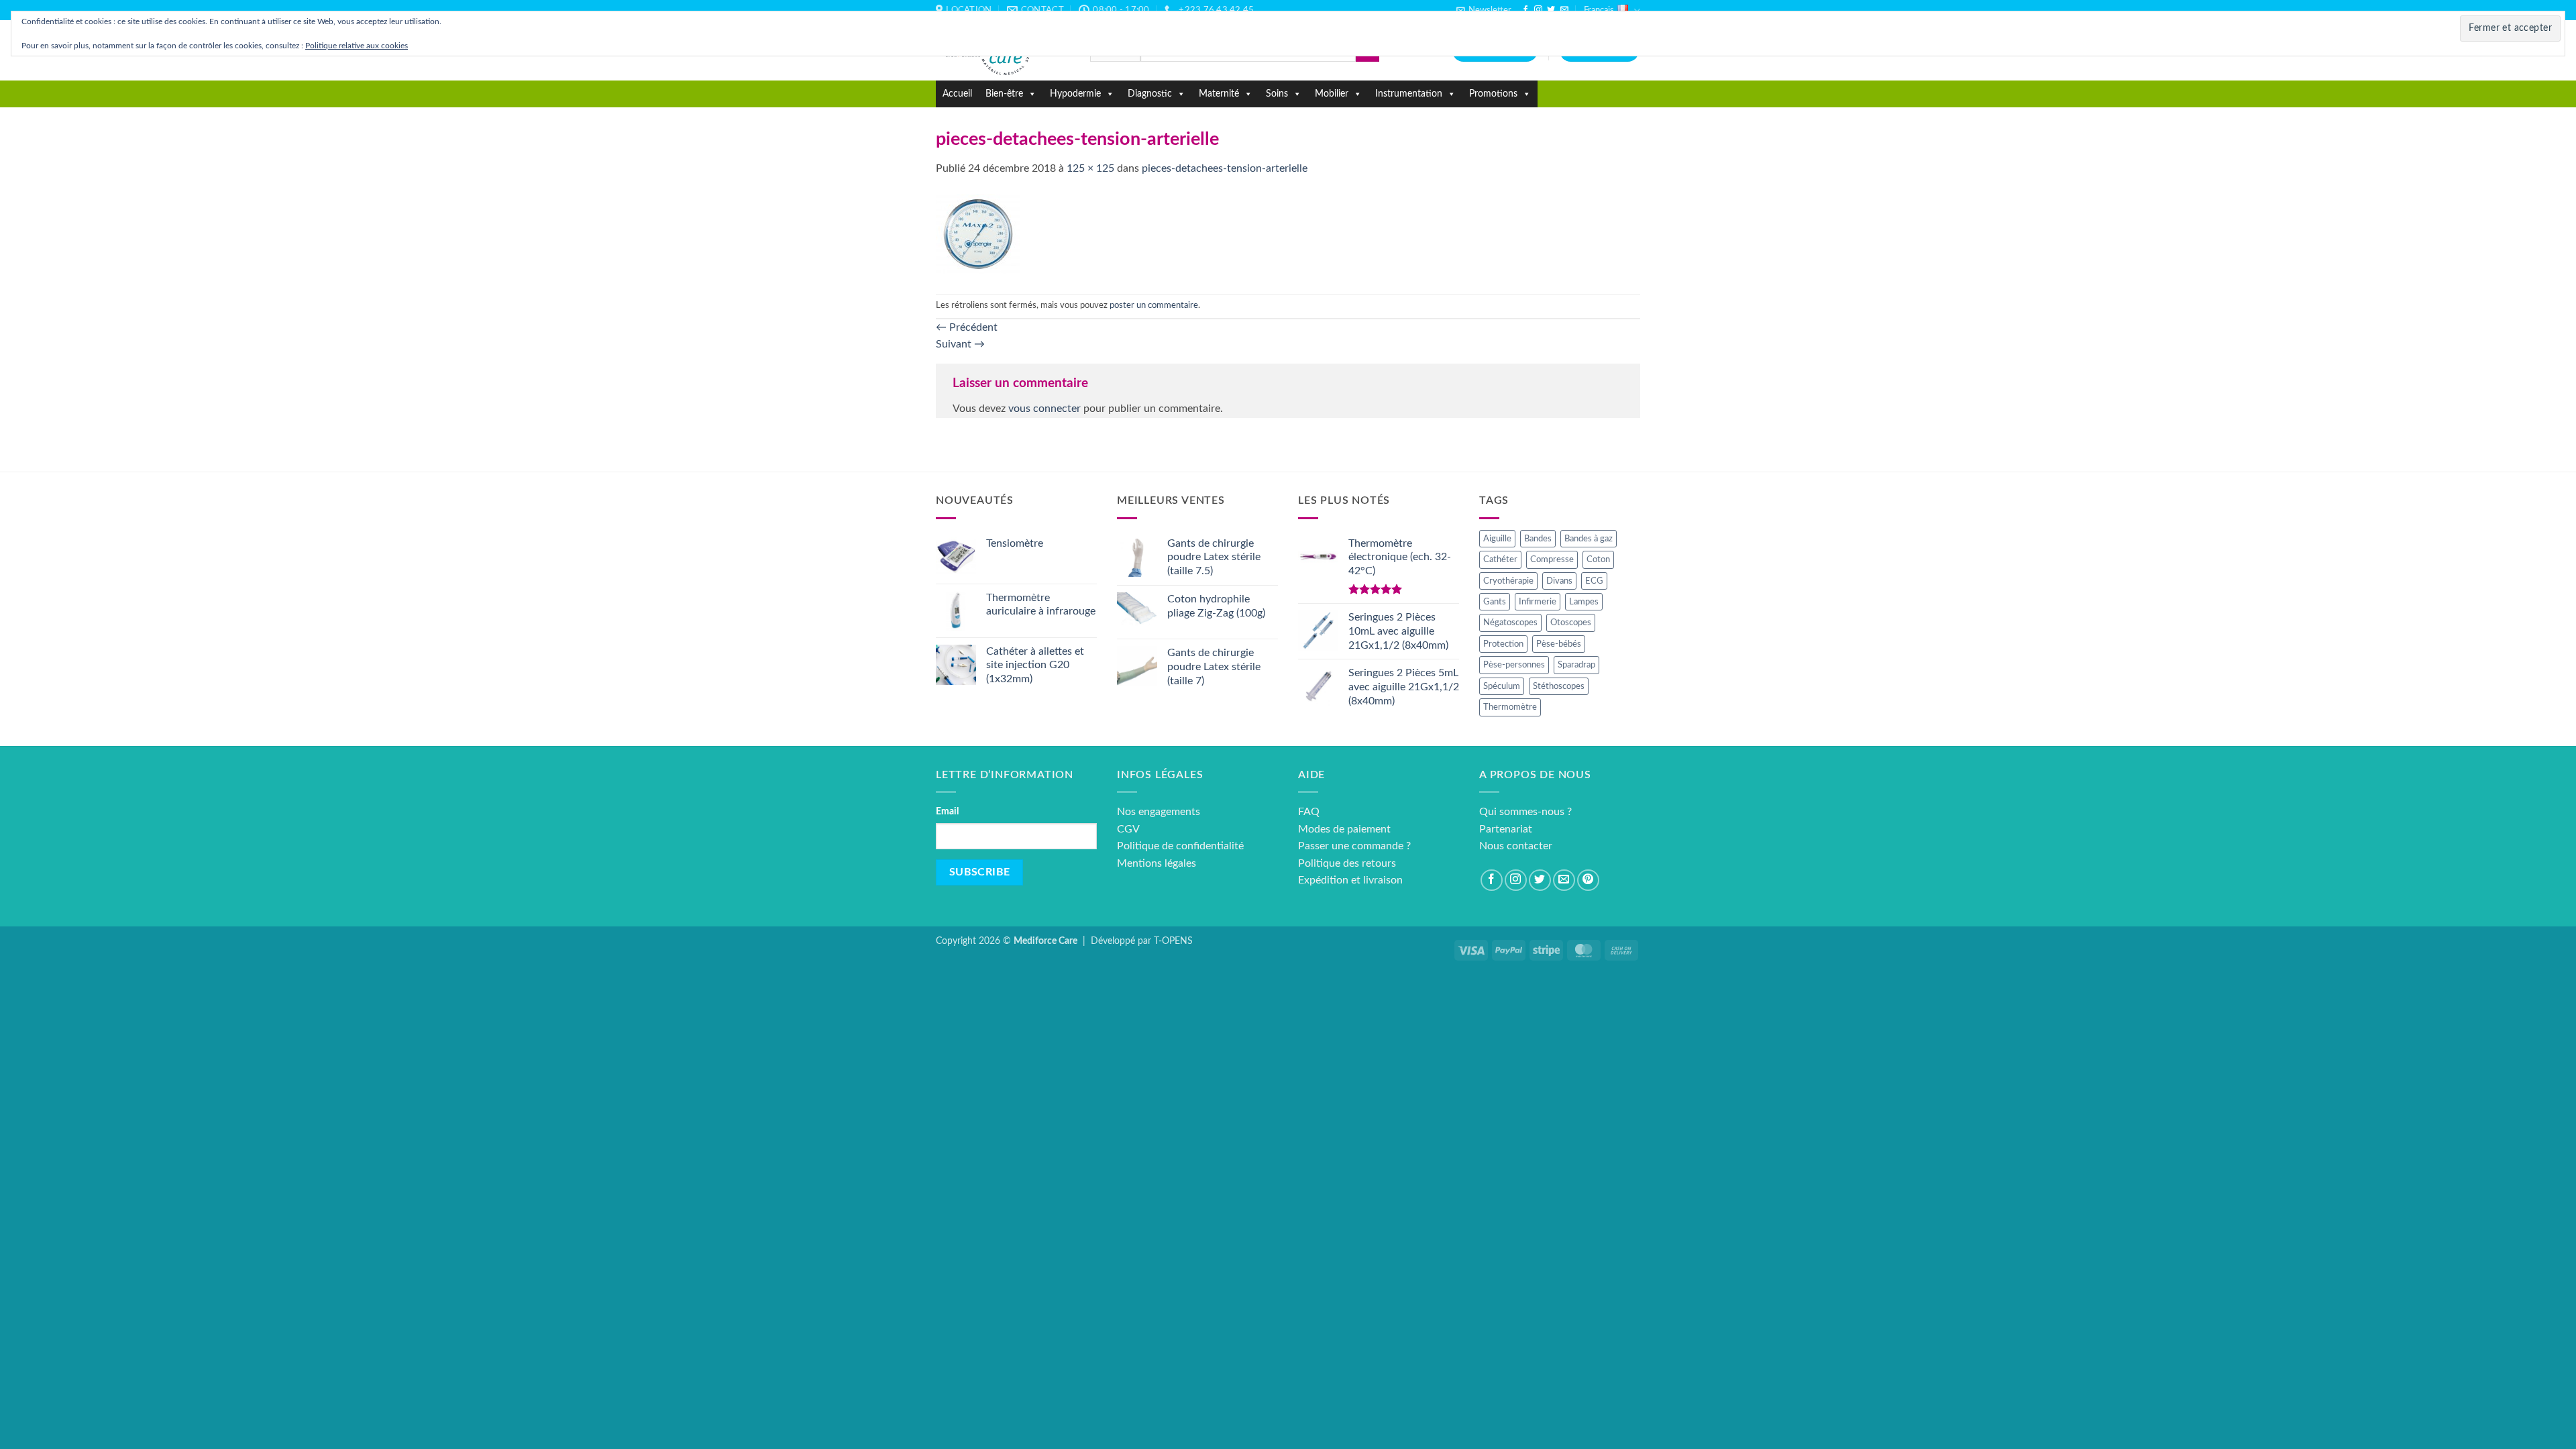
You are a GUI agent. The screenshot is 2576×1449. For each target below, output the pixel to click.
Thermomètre (1510, 707)
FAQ (1309, 812)
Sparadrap (1576, 665)
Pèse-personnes (1514, 665)
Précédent (967, 327)
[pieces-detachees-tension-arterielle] (978, 235)
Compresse (1552, 559)
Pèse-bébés (1559, 644)
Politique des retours (1347, 863)
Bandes (1538, 539)
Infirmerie (1538, 602)
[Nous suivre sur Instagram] (1538, 10)
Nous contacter (1516, 846)
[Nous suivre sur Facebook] (1525, 10)
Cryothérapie (1508, 581)
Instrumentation (1409, 94)
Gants (1495, 602)
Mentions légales (1157, 863)
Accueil (957, 94)
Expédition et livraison (1350, 880)
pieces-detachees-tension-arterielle (1225, 168)
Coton (1598, 559)
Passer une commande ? (1354, 846)
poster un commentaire (1154, 305)
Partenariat (1506, 829)
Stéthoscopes (1559, 686)
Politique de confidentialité (1180, 846)
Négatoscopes (1510, 623)
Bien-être (1004, 94)
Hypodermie (1075, 94)
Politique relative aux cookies (357, 46)
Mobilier (1332, 94)
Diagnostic (1150, 94)
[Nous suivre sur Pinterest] (1588, 880)
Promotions (1493, 94)
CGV (1128, 829)
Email (947, 811)
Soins (1277, 94)
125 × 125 (1090, 168)
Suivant (960, 344)
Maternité (1219, 94)
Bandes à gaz (1589, 539)
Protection (1503, 644)
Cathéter (1500, 559)
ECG (1594, 581)
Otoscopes (1571, 623)
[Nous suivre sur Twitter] (1551, 10)
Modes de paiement (1344, 829)
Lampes (1584, 602)
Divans (1559, 581)
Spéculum (1502, 686)
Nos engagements (1159, 812)
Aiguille (1497, 539)
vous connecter (1044, 409)
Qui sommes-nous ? (1525, 812)
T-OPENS (1173, 941)
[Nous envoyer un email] (1564, 10)
